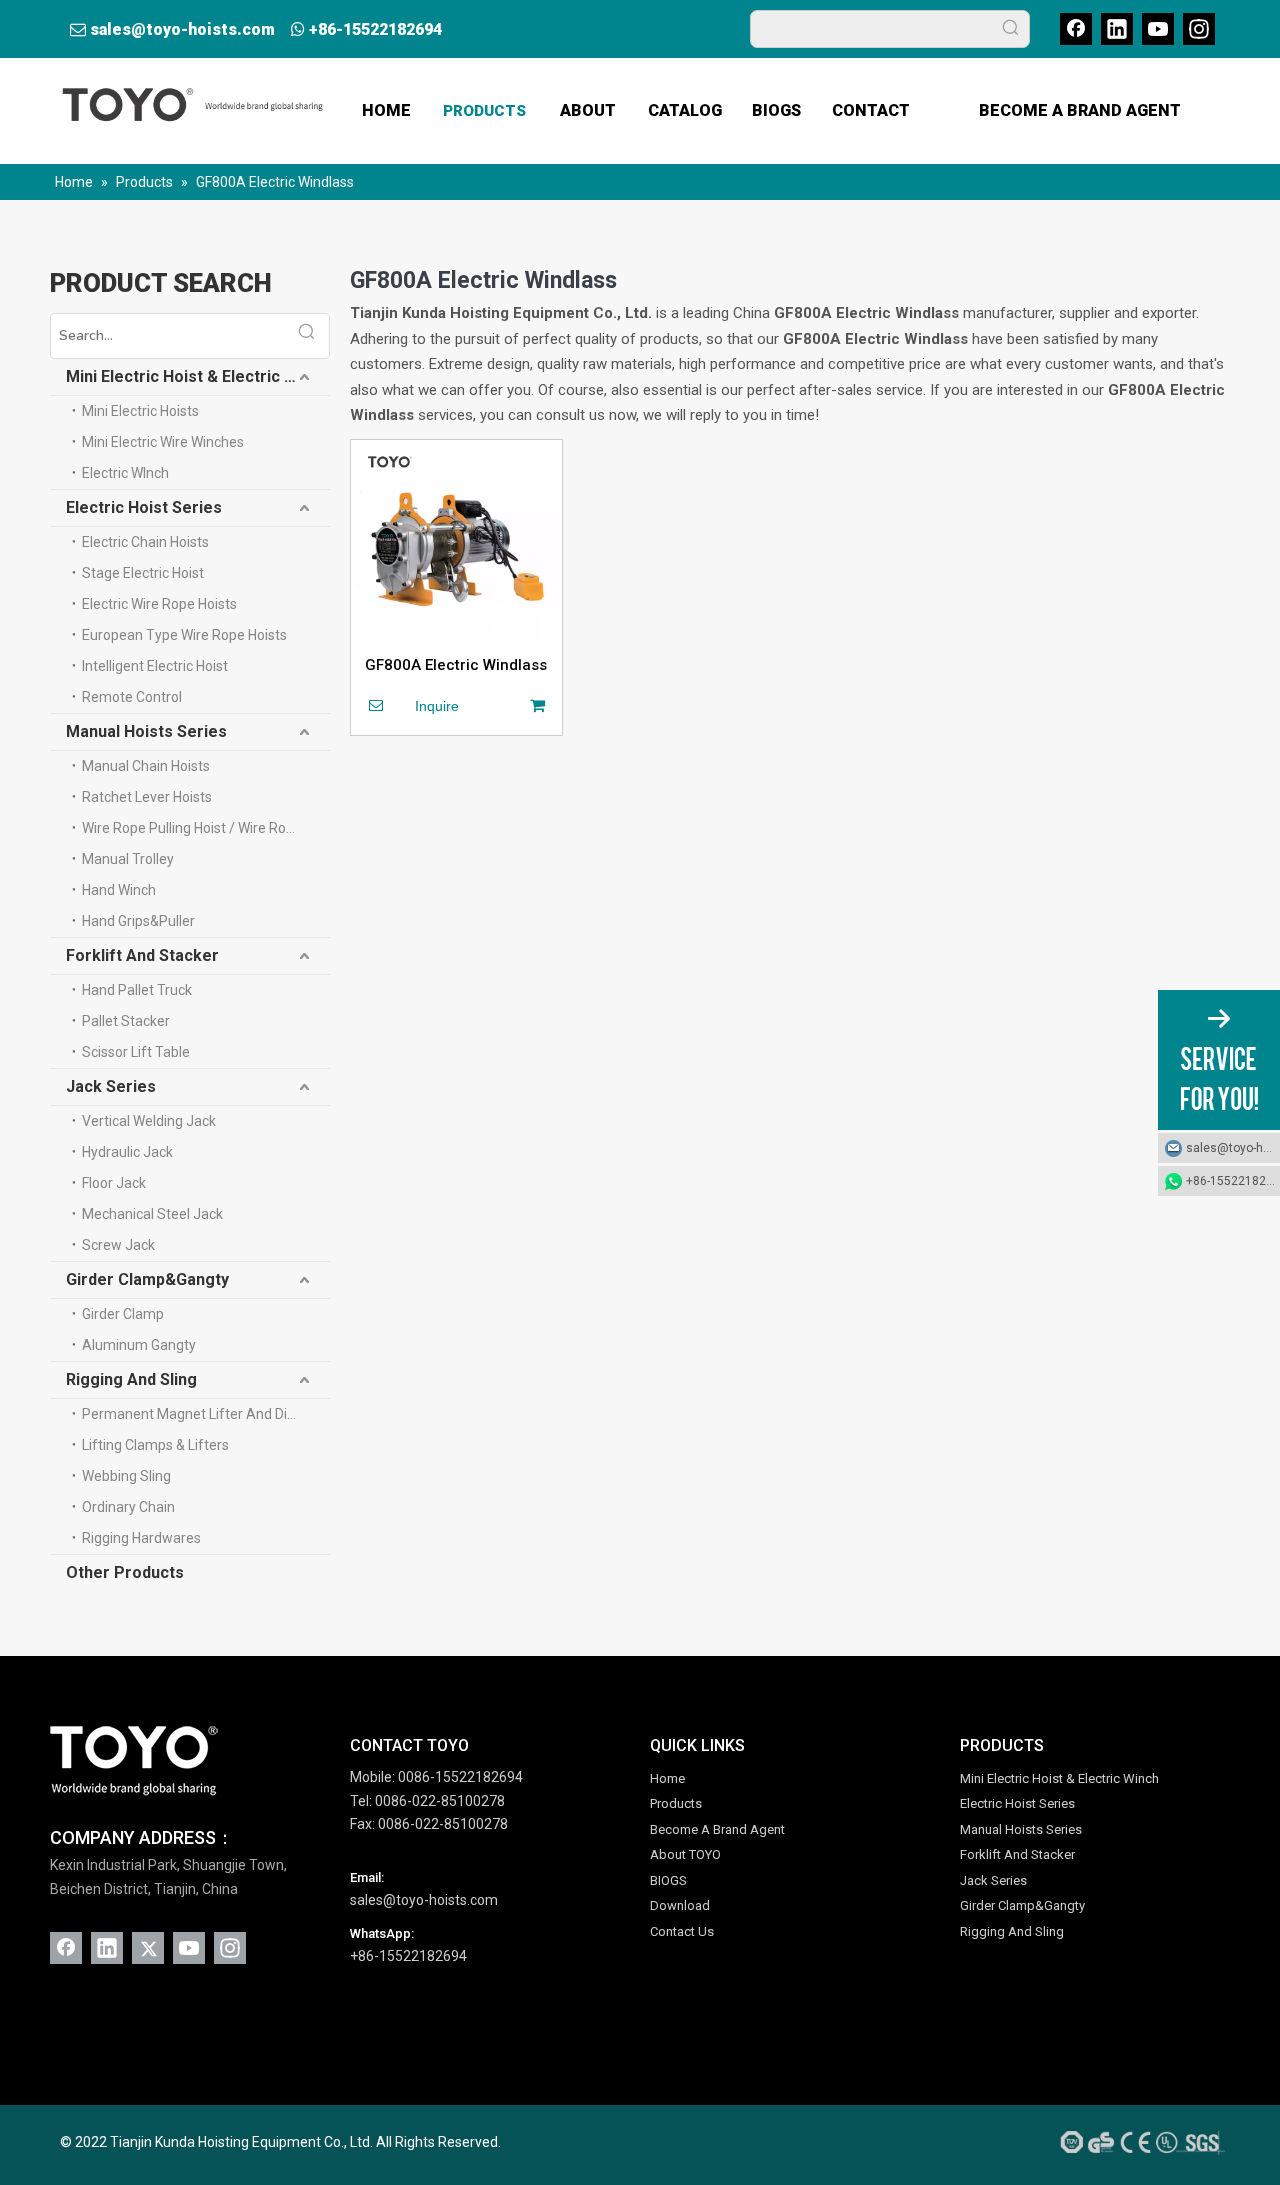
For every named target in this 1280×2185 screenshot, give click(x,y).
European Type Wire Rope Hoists (184, 635)
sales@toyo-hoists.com (182, 29)
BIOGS (668, 1880)
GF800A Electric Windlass (456, 665)
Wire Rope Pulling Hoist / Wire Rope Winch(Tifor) (206, 828)
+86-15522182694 (375, 29)
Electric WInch (125, 473)
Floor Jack (114, 1183)
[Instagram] (1199, 29)
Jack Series (111, 1086)
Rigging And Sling (131, 1379)
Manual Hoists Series (146, 731)
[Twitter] (148, 1948)
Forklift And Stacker (142, 955)
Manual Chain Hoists (146, 766)
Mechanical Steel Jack (152, 1214)
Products (676, 1803)
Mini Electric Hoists (140, 411)
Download (680, 1905)
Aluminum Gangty (139, 1345)
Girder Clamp (123, 1314)
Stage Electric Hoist (143, 573)
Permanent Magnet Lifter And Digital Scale (206, 1414)
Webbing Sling (126, 1476)
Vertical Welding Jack (149, 1121)
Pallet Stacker (126, 1021)
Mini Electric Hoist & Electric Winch (197, 376)
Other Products (125, 1572)
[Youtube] (1158, 29)
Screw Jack (118, 1245)
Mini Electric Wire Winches (163, 442)
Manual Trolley (128, 859)
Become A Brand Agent (717, 1829)
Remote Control (132, 697)
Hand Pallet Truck (137, 990)
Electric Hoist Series (144, 507)
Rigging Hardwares (141, 1538)
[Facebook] (1076, 29)
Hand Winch (119, 890)
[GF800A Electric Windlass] (456, 544)
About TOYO (685, 1854)
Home (667, 1778)
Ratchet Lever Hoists (147, 797)
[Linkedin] (1117, 29)
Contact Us (682, 1931)
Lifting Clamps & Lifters (155, 1445)
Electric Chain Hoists (145, 542)
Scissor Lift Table (136, 1052)
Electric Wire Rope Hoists (159, 604)
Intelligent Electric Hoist (155, 666)
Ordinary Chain (128, 1507)
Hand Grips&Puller (138, 921)
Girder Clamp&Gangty (147, 1279)
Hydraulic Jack (127, 1152)
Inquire (437, 706)
